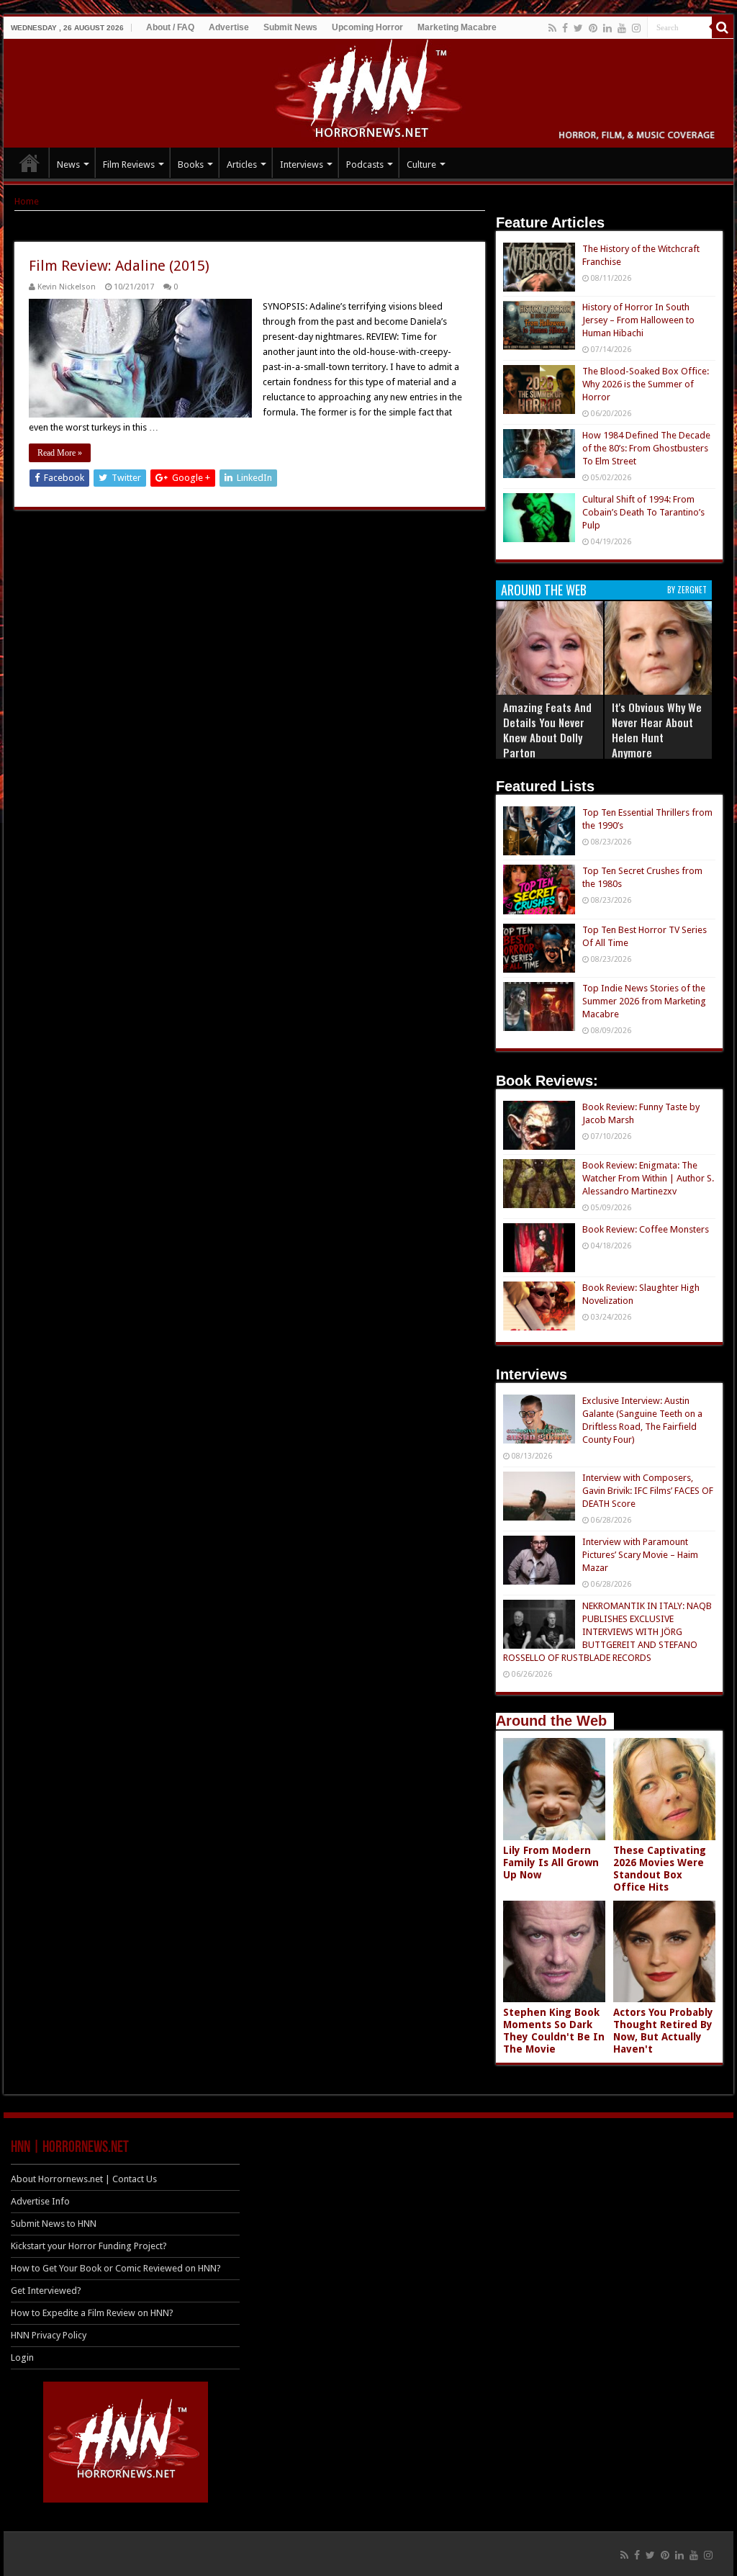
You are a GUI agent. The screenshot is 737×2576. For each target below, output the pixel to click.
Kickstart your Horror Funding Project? (89, 2246)
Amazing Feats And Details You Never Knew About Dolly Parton (547, 730)
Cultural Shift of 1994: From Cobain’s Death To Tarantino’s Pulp (643, 512)
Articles (242, 165)
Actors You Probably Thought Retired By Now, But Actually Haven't (663, 2031)
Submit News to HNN (54, 2224)
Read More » (60, 453)
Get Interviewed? (46, 2291)
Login (22, 2357)
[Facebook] (565, 28)
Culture (421, 165)
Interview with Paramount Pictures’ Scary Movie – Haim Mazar (640, 1555)
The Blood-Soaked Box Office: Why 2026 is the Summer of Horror (646, 384)
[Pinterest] (593, 28)
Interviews (302, 165)
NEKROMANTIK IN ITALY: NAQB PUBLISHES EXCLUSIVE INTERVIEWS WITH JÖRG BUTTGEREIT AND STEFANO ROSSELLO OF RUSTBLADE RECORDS (607, 1632)
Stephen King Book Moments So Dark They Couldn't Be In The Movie (554, 2031)
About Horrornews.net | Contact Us (84, 2179)
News (68, 165)
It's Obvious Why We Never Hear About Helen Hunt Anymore (657, 730)
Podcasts (365, 165)
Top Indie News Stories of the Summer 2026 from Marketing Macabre (644, 1001)
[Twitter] (578, 28)
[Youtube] (622, 28)
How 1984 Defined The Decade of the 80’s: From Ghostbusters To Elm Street (646, 448)
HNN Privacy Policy (49, 2335)
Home (27, 201)
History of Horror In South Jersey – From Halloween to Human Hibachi (638, 320)
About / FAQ (170, 27)
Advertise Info (40, 2201)
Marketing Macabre (457, 27)
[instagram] (636, 28)
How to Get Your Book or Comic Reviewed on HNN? (116, 2268)
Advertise (229, 27)
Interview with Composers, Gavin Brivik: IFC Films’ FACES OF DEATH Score (648, 1491)
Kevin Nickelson (67, 287)
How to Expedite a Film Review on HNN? (92, 2313)
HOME (30, 163)
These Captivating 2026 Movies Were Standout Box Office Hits (660, 1869)
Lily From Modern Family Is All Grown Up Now (551, 1863)
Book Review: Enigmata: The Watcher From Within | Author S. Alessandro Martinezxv (648, 1178)
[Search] (723, 27)
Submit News (290, 27)
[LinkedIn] (607, 28)
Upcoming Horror (367, 27)
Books (191, 165)
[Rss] (552, 28)
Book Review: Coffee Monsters (646, 1229)
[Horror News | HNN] (369, 91)
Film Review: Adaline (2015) (119, 266)
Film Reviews (129, 165)
